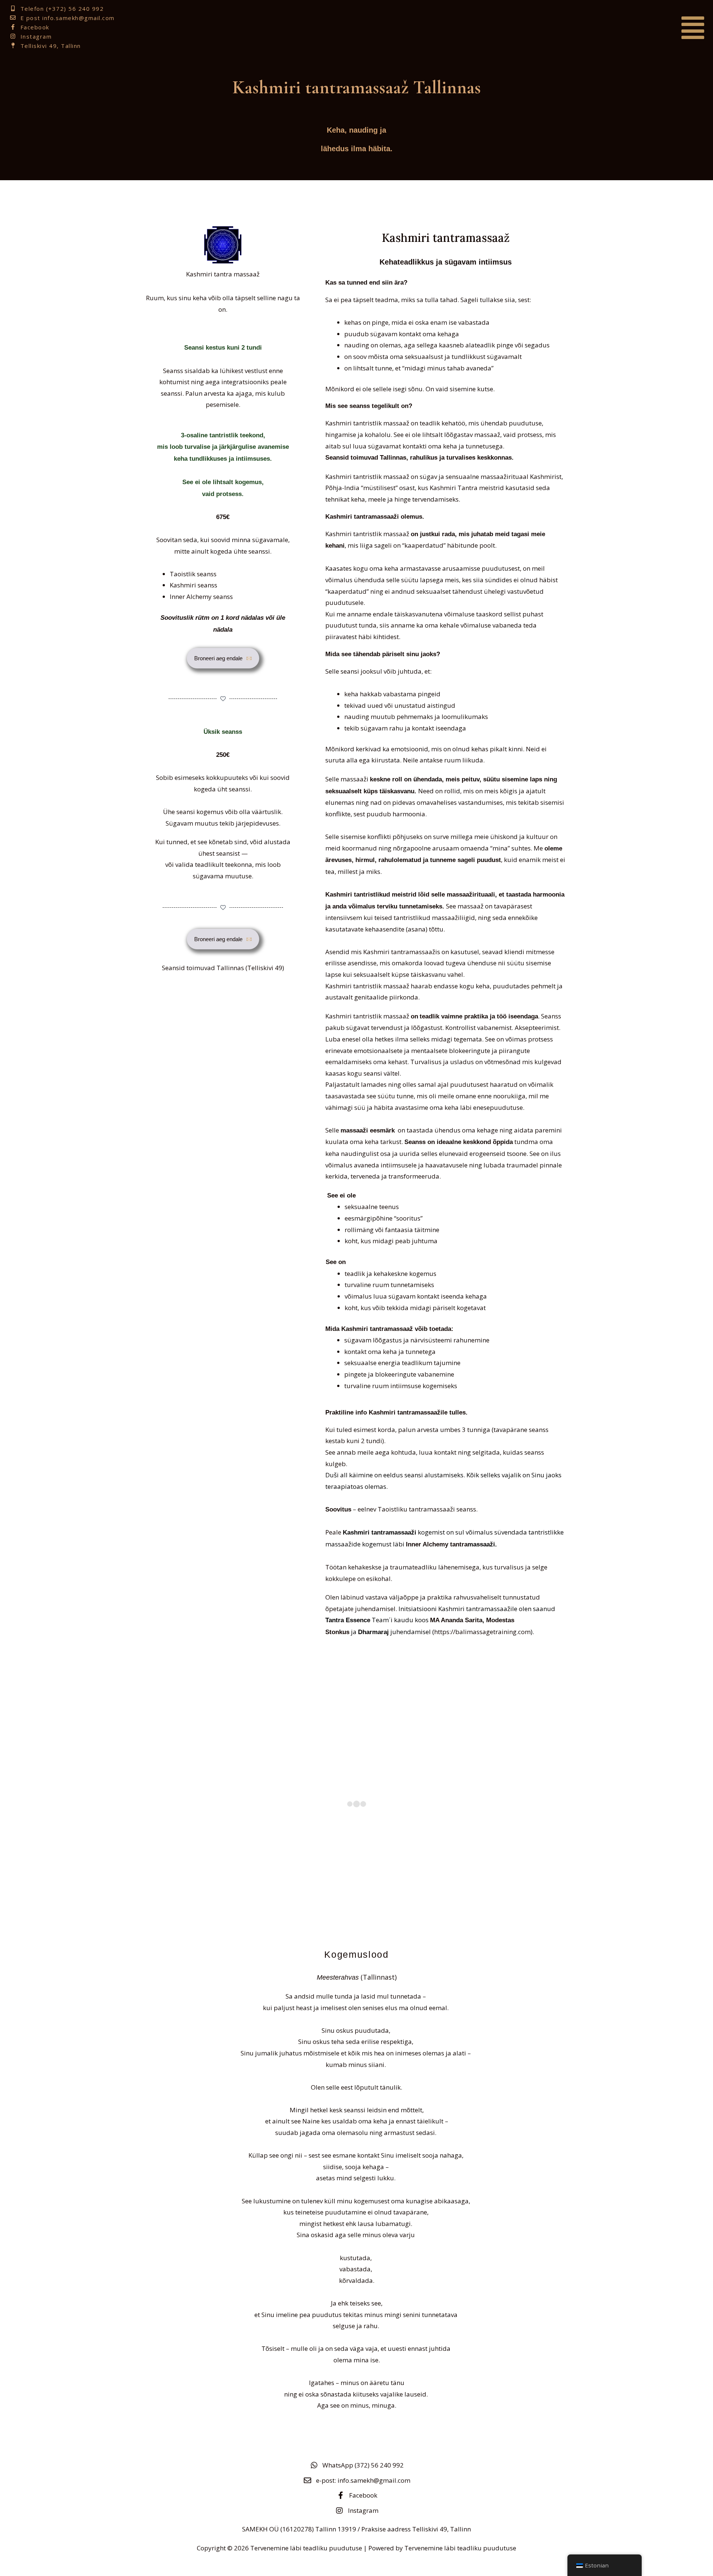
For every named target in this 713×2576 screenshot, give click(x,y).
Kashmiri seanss (193, 585)
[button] (606, 28)
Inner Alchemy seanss (201, 597)
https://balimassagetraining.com (482, 1632)
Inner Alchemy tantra (437, 1544)
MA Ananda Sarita (456, 1620)
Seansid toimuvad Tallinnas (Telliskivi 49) (223, 968)
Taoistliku (393, 1509)
